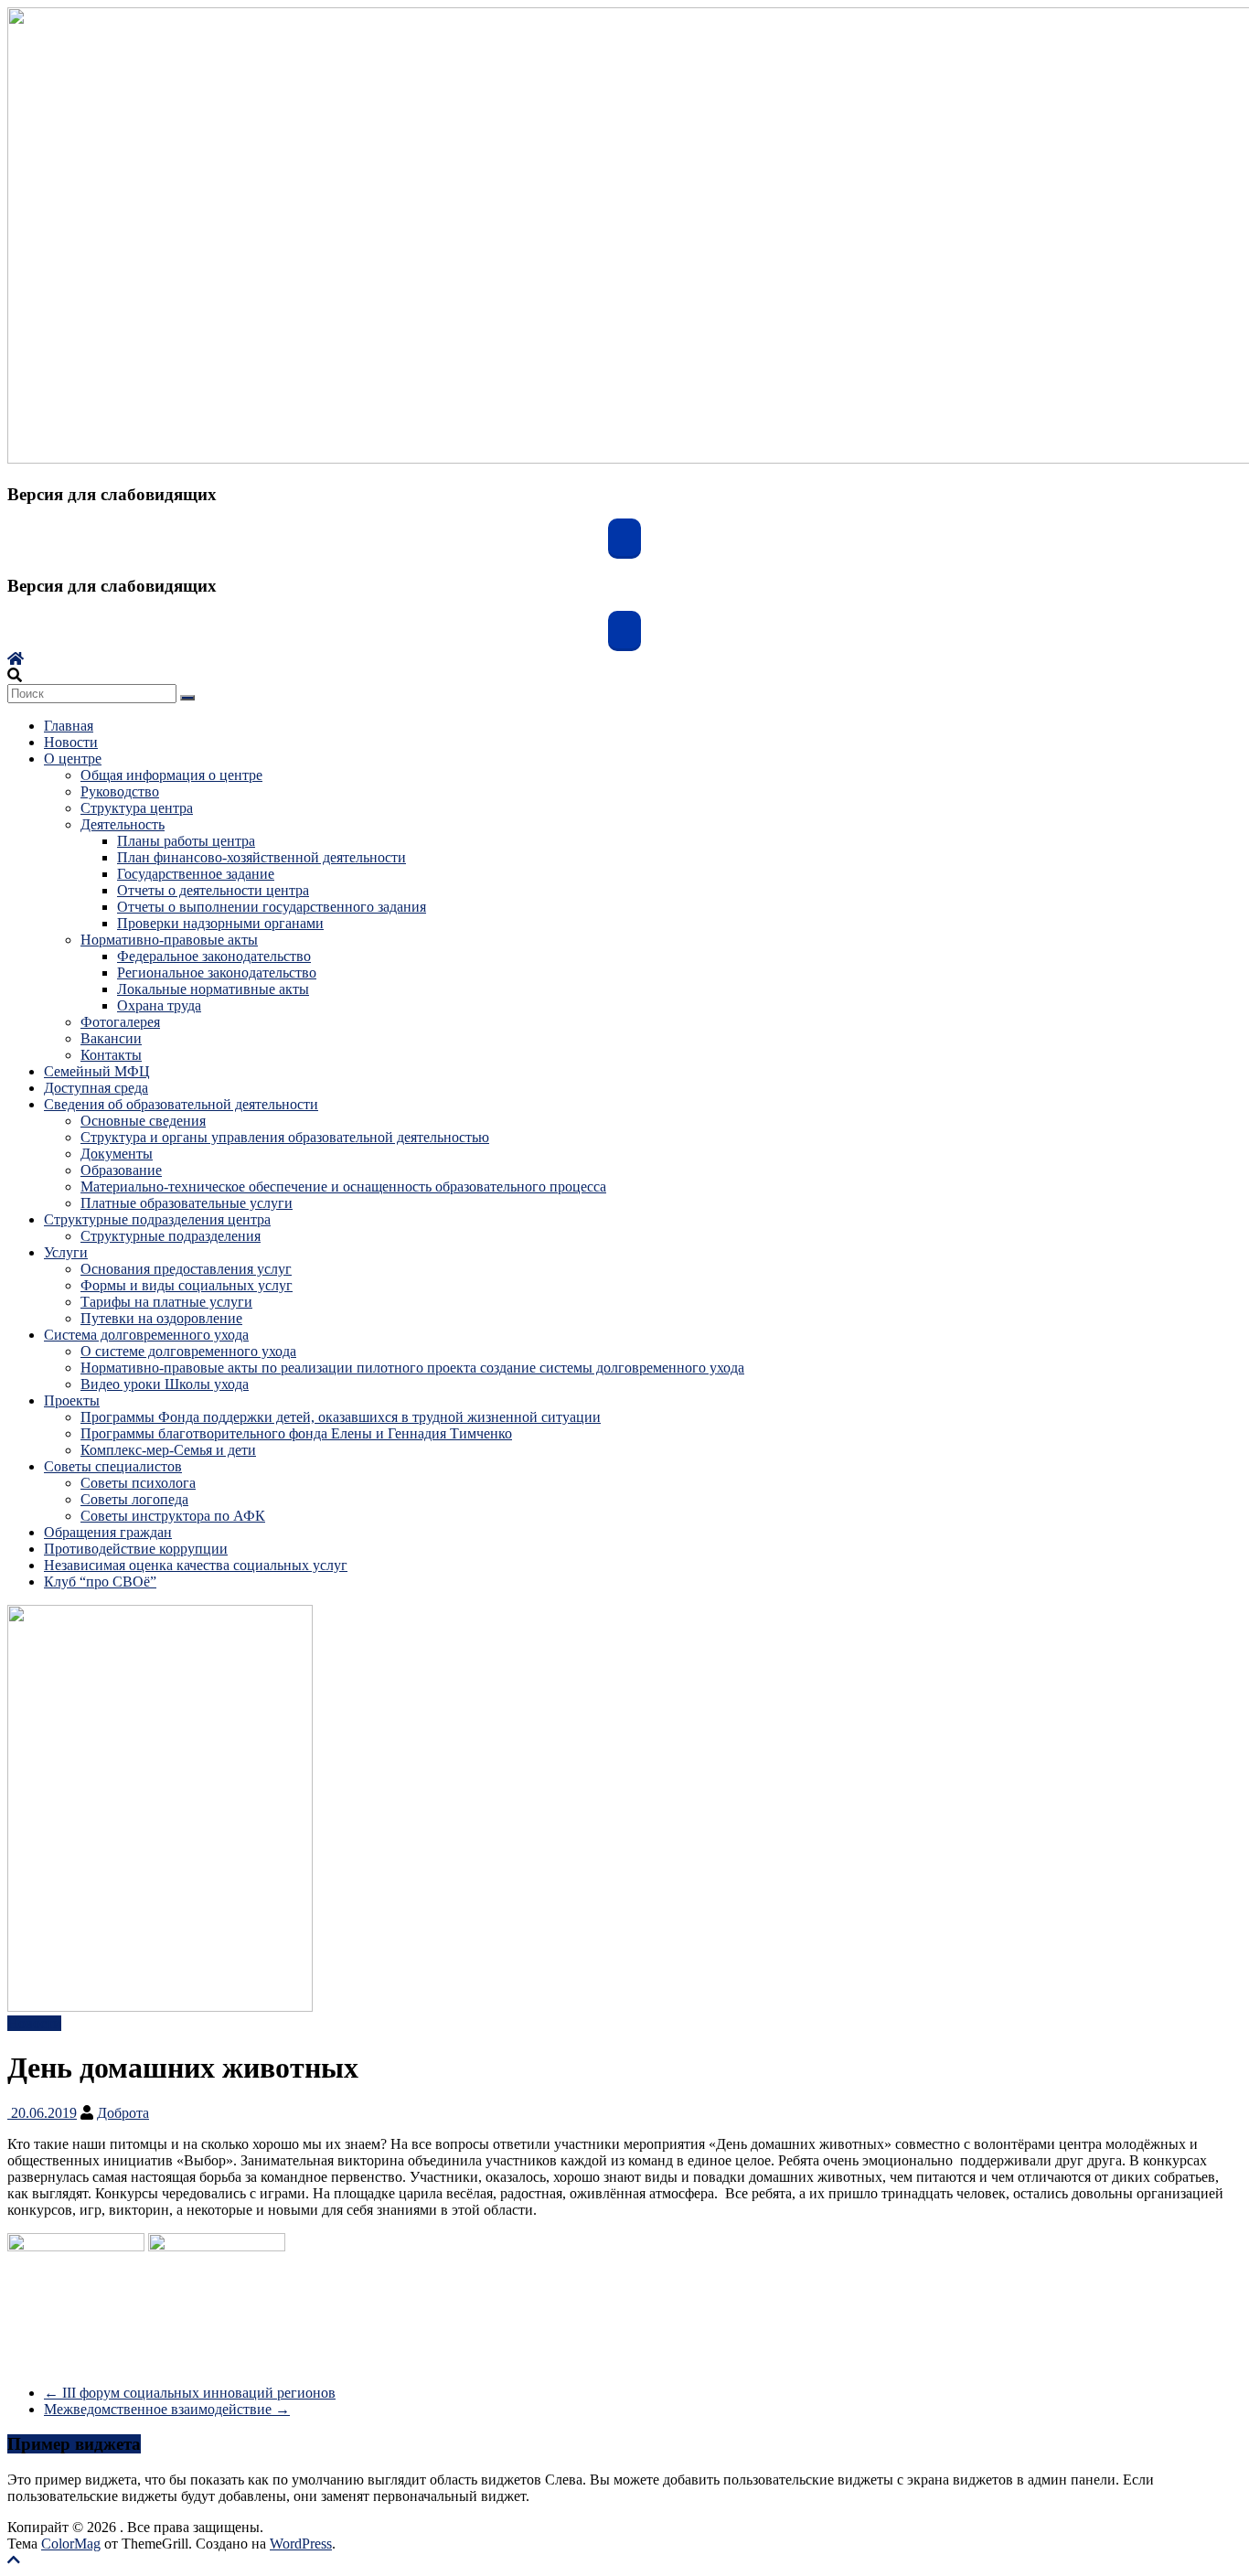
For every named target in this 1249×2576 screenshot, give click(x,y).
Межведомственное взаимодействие (167, 2409)
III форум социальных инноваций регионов (190, 2393)
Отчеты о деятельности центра (213, 890)
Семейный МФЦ (97, 1071)
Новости (71, 742)
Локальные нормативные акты (213, 989)
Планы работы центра (186, 841)
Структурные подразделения (171, 1236)
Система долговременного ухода (146, 1335)
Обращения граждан (108, 1532)
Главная (69, 726)
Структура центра (137, 808)
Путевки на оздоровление (161, 1318)
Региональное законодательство (217, 973)
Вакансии (111, 1038)
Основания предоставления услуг (186, 1269)
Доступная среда (96, 1088)
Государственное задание (196, 874)
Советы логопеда (134, 1499)
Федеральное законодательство (214, 956)
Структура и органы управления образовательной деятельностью (285, 1137)
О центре (73, 759)
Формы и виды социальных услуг (187, 1285)
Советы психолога (138, 1483)
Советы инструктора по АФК (173, 1516)
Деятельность (123, 824)
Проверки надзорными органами (220, 923)
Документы (117, 1154)
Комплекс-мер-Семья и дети (168, 1450)
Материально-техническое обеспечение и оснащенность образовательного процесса (343, 1186)
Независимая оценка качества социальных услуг (196, 1565)
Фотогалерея (120, 1022)
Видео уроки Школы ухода (165, 1384)
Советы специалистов (113, 1466)
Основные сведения (143, 1121)
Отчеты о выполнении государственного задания (272, 907)
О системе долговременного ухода (188, 1351)
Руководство (120, 791)
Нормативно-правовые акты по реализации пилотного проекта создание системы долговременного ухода (412, 1368)
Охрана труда (159, 1005)
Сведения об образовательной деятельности (181, 1104)
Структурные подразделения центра (157, 1219)
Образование (121, 1170)
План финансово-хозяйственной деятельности (262, 857)
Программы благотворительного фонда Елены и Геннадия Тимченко (296, 1433)
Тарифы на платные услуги (166, 1302)
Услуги (66, 1252)
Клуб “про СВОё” (100, 1582)
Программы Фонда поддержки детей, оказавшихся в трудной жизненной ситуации (341, 1417)
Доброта (123, 2113)
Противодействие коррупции (136, 1549)
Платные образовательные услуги (187, 1203)
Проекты (72, 1400)
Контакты (111, 1055)
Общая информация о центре (171, 775)
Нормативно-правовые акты (169, 940)
